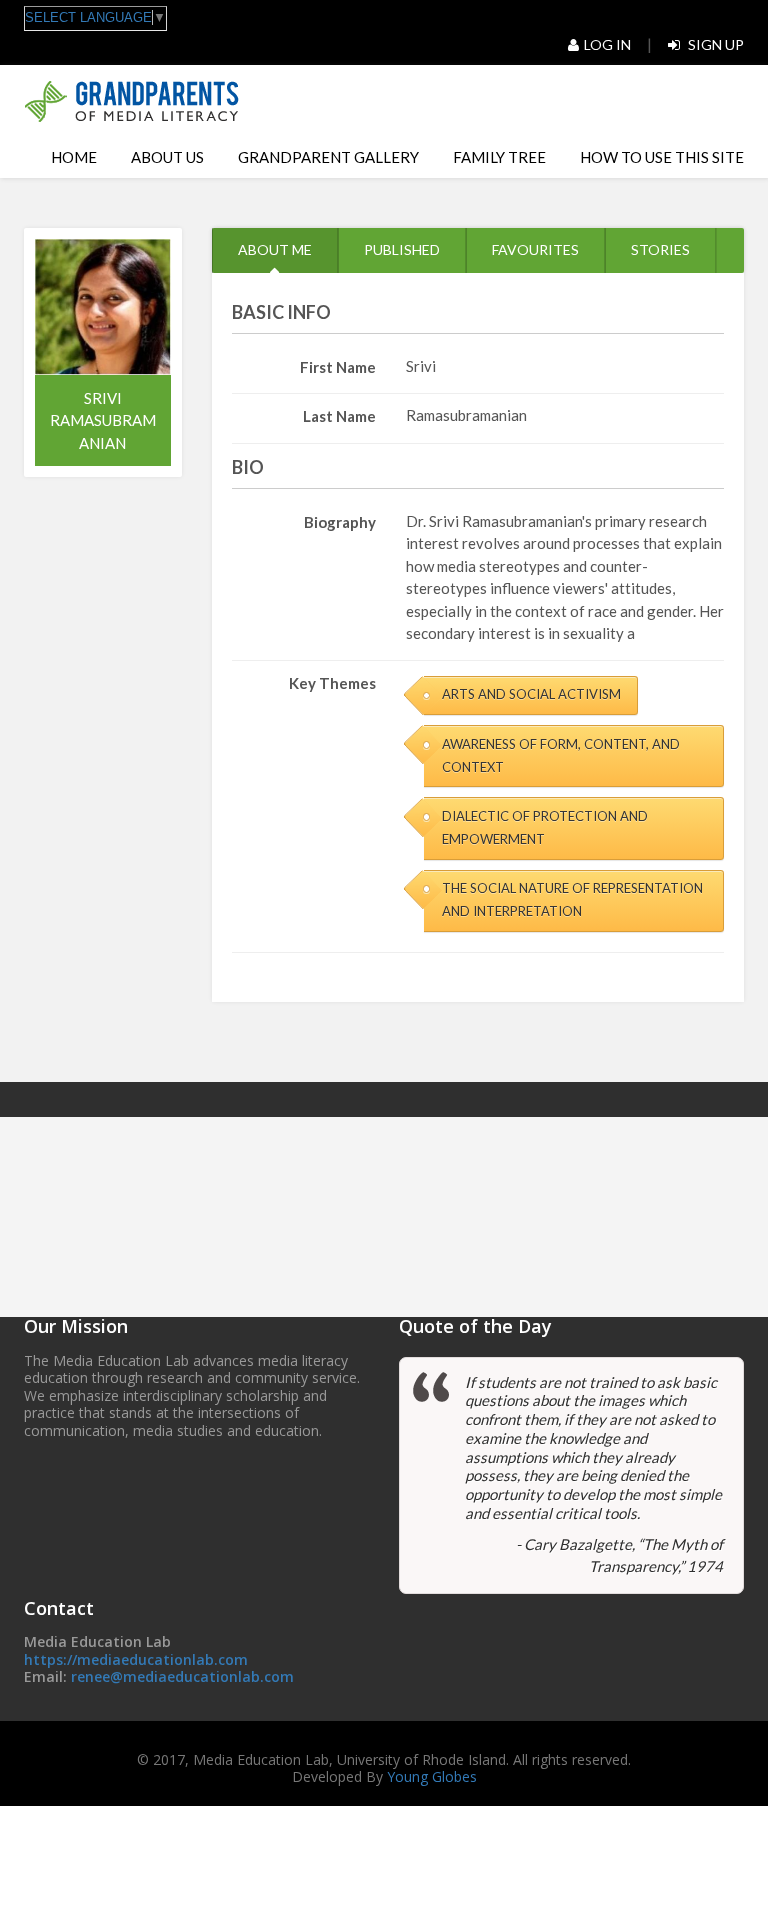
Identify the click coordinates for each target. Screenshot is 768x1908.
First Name (338, 367)
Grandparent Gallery (328, 157)
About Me (275, 249)
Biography (340, 522)
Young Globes (432, 1776)
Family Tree (499, 157)
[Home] (131, 101)
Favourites (535, 249)
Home (74, 157)
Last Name (339, 416)
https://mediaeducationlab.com (136, 1659)
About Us (167, 157)
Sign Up (714, 44)
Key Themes (332, 683)
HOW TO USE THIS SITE (662, 157)
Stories (660, 249)
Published (402, 249)
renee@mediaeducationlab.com (182, 1676)
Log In (607, 44)
